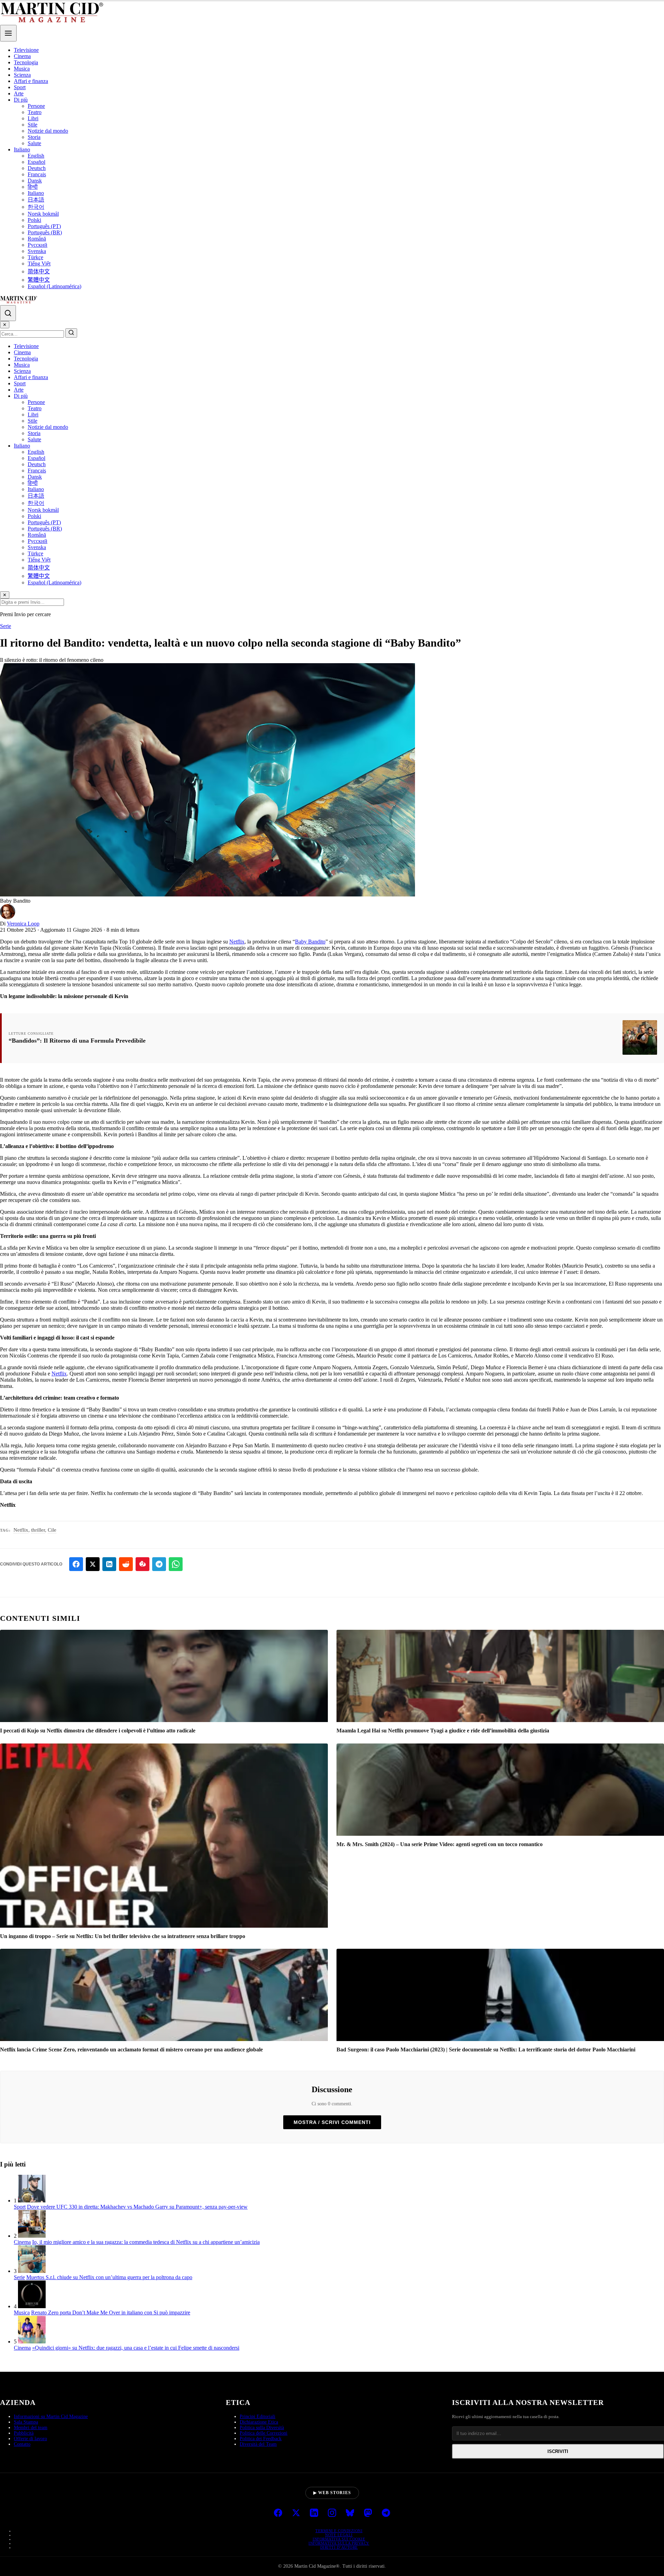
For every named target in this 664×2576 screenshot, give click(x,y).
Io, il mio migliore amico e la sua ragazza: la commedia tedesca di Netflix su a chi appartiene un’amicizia (146, 2242)
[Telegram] (386, 2513)
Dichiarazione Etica (259, 2422)
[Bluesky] (350, 2513)
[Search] (8, 313)
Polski (34, 220)
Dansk (35, 181)
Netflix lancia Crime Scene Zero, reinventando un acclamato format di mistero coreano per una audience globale (131, 2049)
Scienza (22, 75)
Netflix (237, 942)
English (36, 156)
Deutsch (37, 168)
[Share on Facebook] (76, 1564)
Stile (33, 125)
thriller (38, 1530)
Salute (34, 143)
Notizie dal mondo (48, 131)
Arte (19, 93)
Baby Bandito (310, 942)
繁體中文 (39, 280)
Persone (36, 106)
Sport (20, 87)
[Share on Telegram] (159, 1564)
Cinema (22, 56)
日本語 (36, 200)
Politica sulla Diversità (262, 2428)
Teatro (35, 112)
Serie (6, 626)
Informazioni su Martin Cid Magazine (51, 2417)
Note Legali (339, 2535)
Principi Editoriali (257, 2417)
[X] (296, 2513)
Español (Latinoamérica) (54, 286)
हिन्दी (33, 187)
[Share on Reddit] (126, 1564)
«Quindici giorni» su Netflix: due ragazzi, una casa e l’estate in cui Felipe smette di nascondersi (136, 2348)
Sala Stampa (26, 2422)
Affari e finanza (31, 81)
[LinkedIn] (314, 2513)
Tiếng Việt (39, 264)
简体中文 (39, 271)
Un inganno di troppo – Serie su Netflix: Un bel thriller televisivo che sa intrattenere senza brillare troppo (123, 1936)
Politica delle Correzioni (264, 2433)
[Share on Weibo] (142, 1564)
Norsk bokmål (43, 214)
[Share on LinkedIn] (109, 1564)
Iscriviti (558, 2451)
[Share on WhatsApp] (176, 1564)
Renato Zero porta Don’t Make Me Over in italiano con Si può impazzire (111, 2312)
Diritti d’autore (339, 2547)
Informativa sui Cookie (339, 2539)
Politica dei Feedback (261, 2439)
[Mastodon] (368, 2513)
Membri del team (31, 2428)
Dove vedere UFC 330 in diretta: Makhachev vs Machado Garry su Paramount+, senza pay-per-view (137, 2207)
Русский (38, 245)
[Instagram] (332, 2513)
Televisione (26, 50)
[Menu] (8, 33)
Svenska (37, 251)
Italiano (22, 149)
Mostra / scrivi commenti (332, 2122)
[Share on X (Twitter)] (93, 1564)
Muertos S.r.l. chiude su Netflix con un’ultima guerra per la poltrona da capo (109, 2277)
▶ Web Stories (332, 2493)
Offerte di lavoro (30, 2439)
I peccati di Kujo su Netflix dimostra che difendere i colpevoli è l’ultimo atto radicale (98, 1731)
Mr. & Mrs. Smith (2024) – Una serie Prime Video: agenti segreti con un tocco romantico (440, 1844)
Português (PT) (44, 226)
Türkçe (35, 257)
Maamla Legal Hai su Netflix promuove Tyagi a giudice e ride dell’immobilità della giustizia (443, 1731)
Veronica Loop (23, 924)
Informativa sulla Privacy (339, 2543)
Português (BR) (45, 232)
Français (37, 174)
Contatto (22, 2444)
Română (37, 239)
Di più (21, 100)
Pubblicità (24, 2433)
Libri (33, 118)
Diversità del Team (258, 2444)
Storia (34, 137)
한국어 (36, 207)
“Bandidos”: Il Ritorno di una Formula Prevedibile (77, 1041)
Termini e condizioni (339, 2531)
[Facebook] (278, 2513)
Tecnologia (26, 62)
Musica (22, 69)
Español (36, 162)
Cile (52, 1530)
